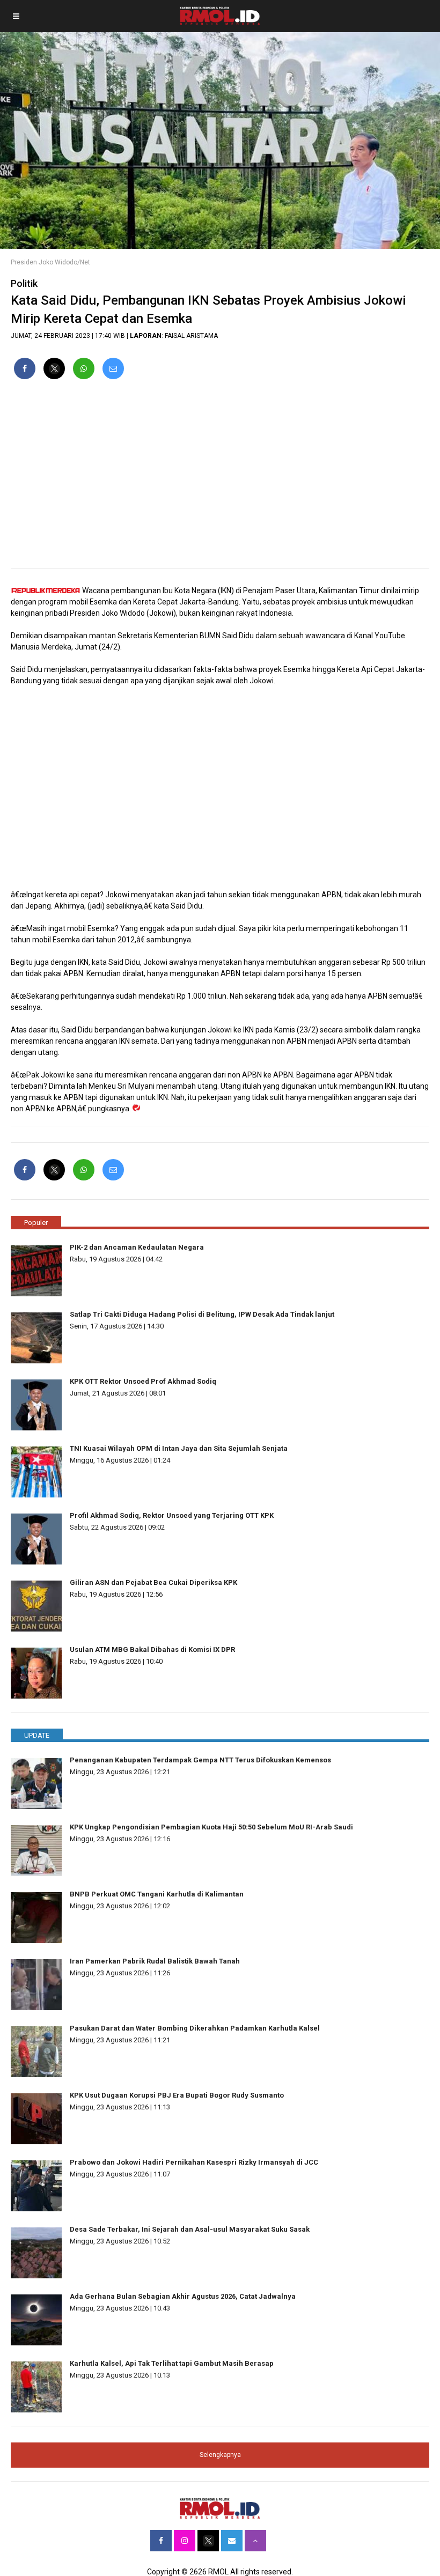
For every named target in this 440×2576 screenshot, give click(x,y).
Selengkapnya (220, 2455)
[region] (220, 478)
